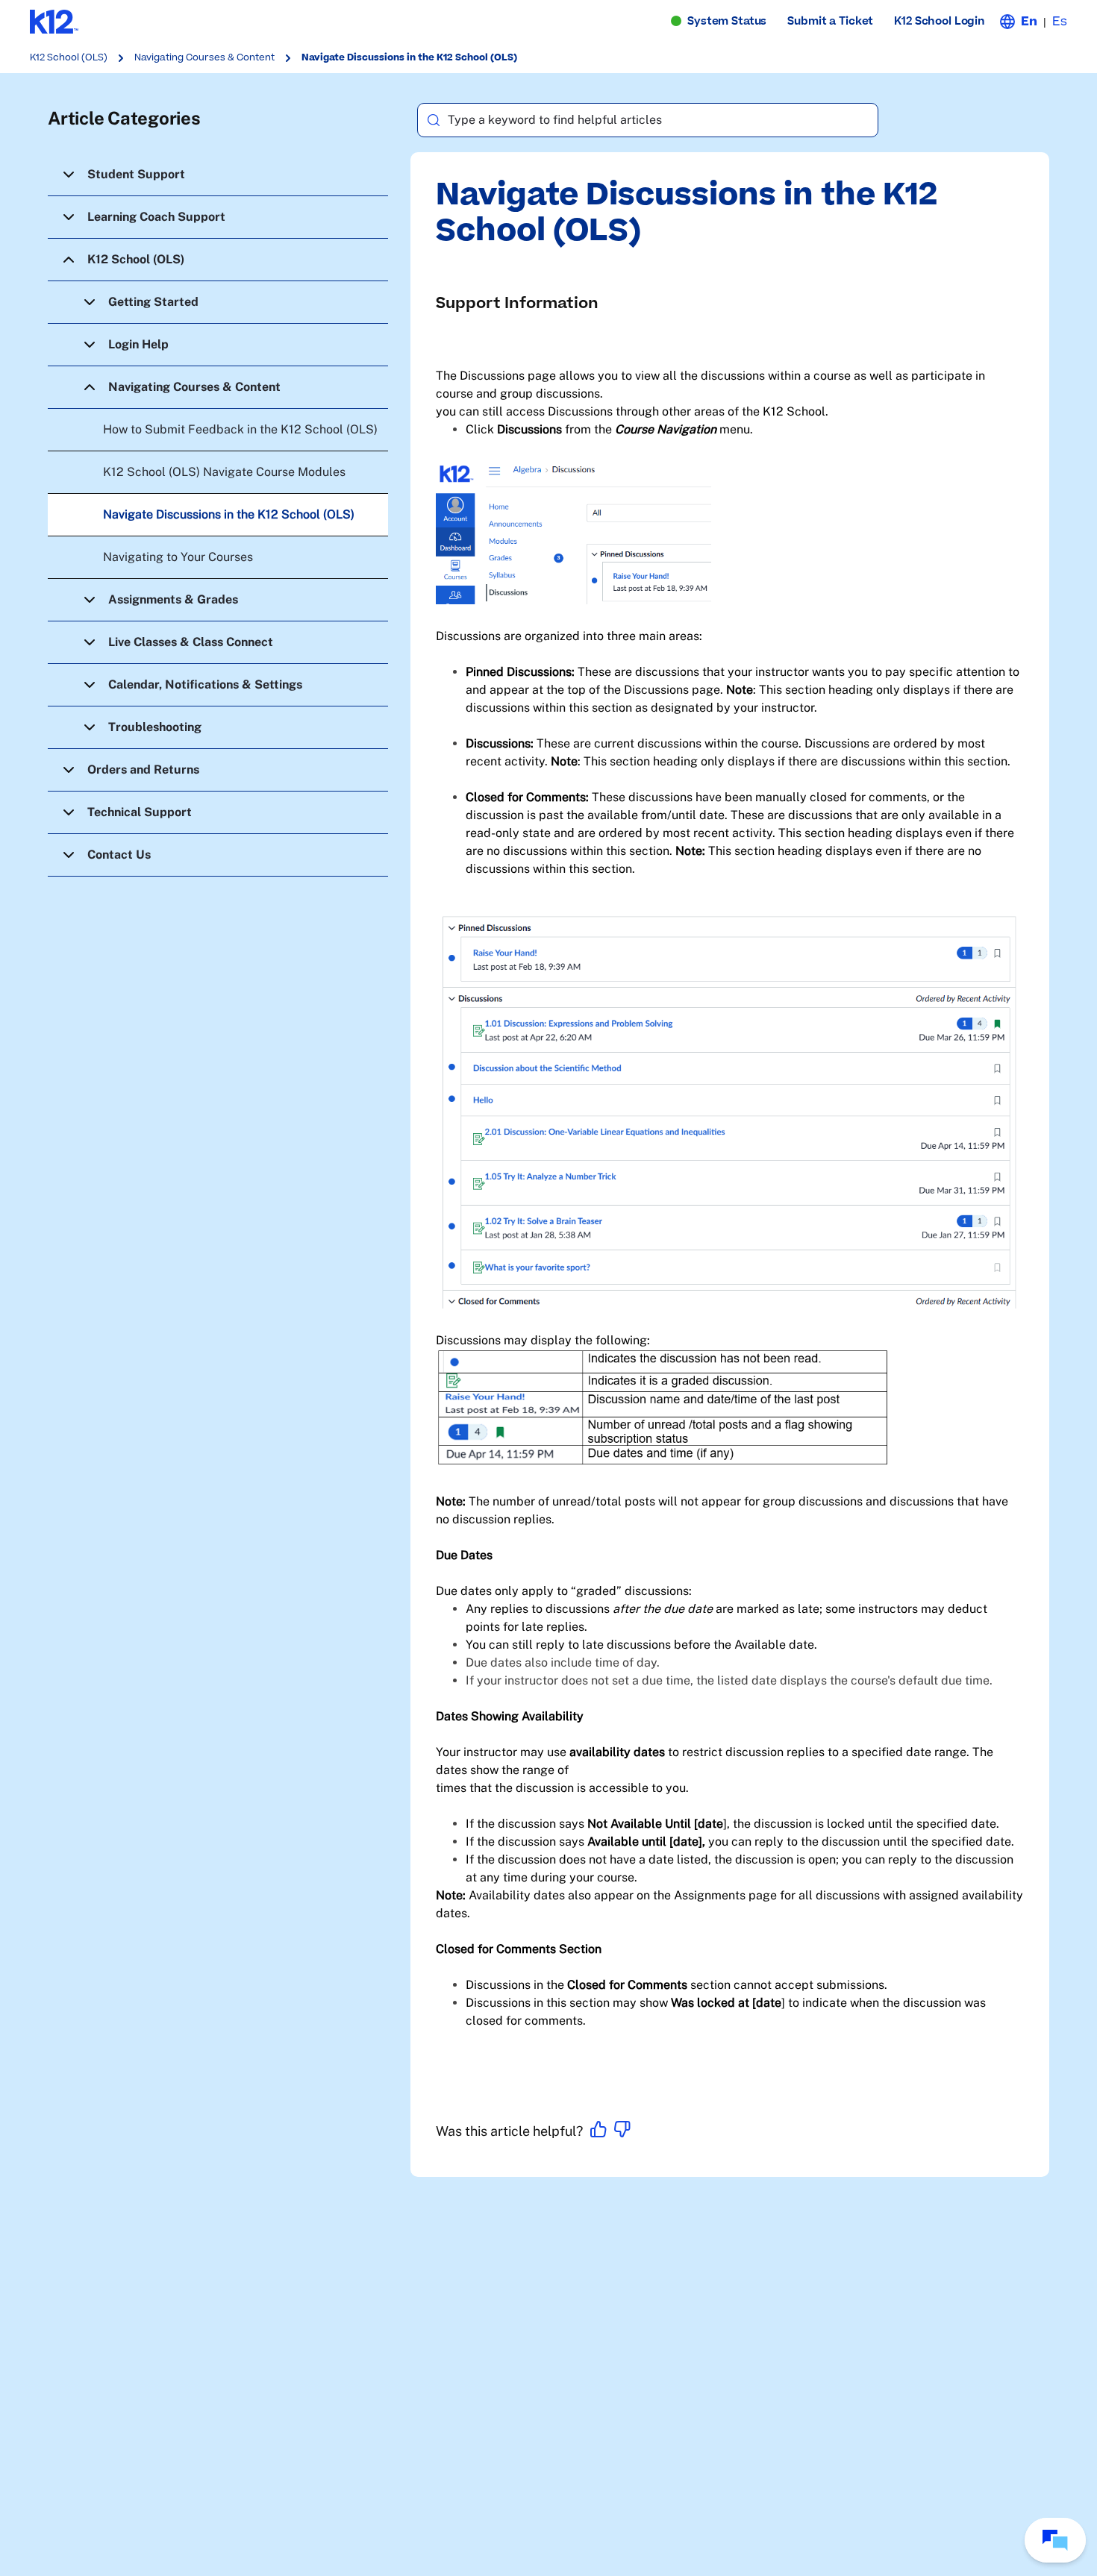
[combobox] (647, 120)
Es (1060, 22)
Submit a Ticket (830, 21)
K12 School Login (940, 21)
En (1029, 22)
